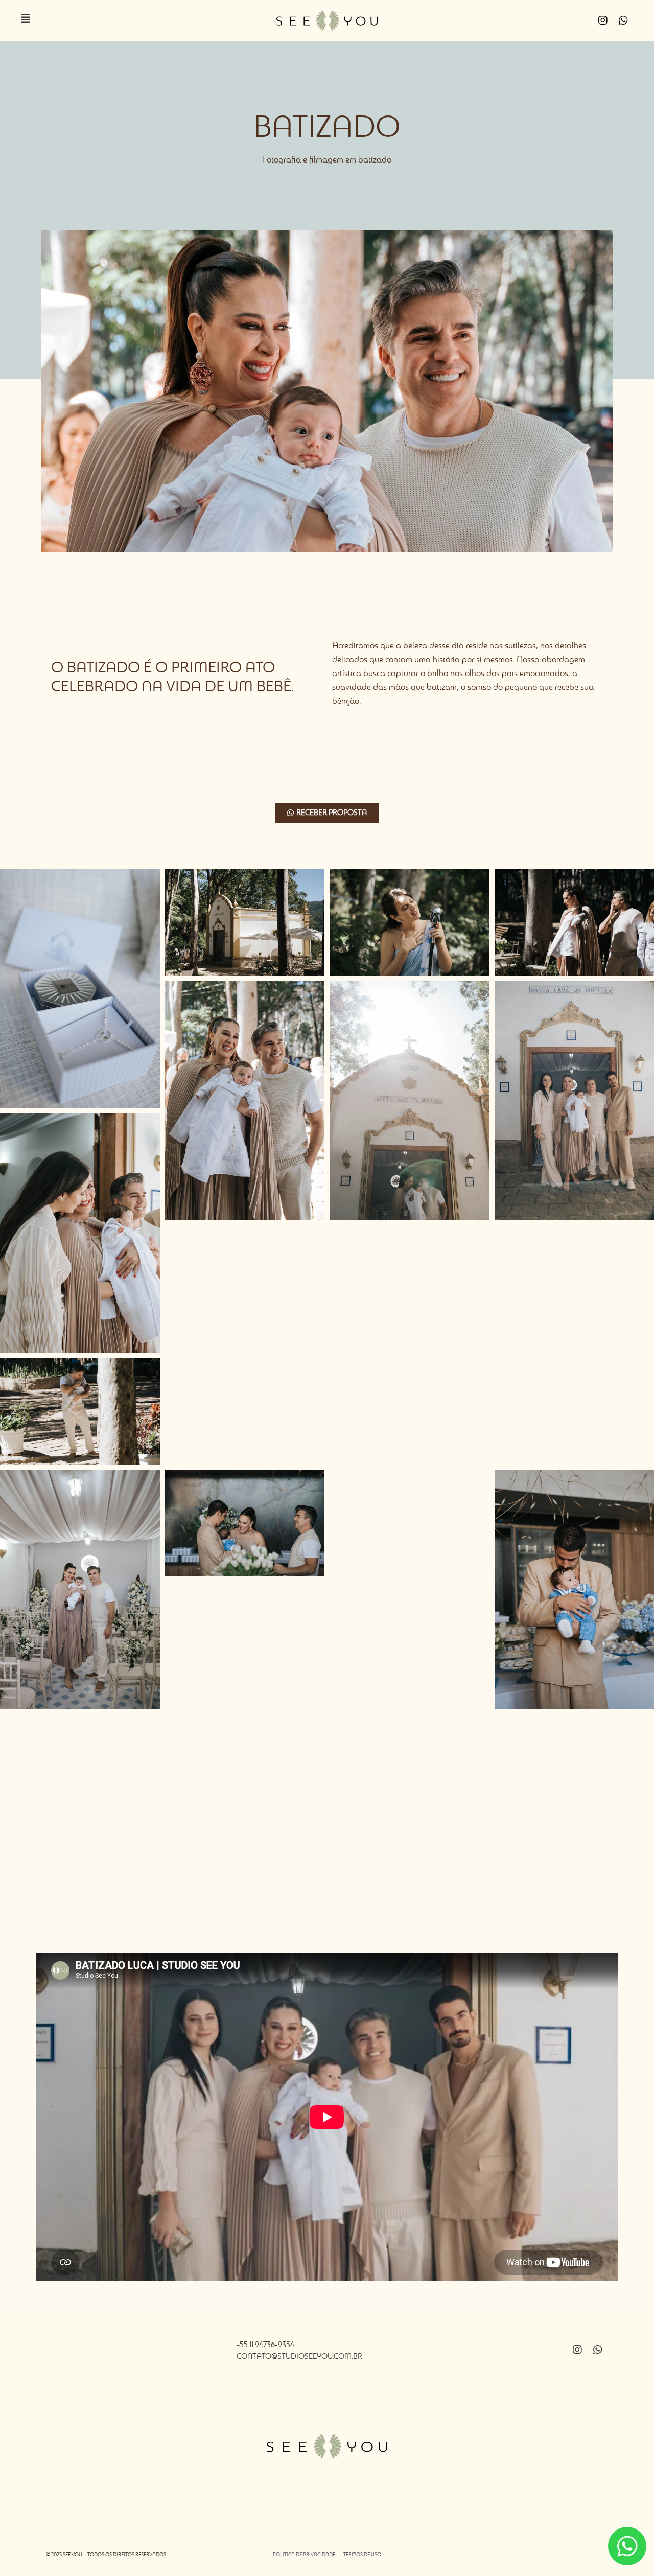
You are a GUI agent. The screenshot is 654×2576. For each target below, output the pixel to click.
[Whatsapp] (623, 20)
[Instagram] (603, 20)
